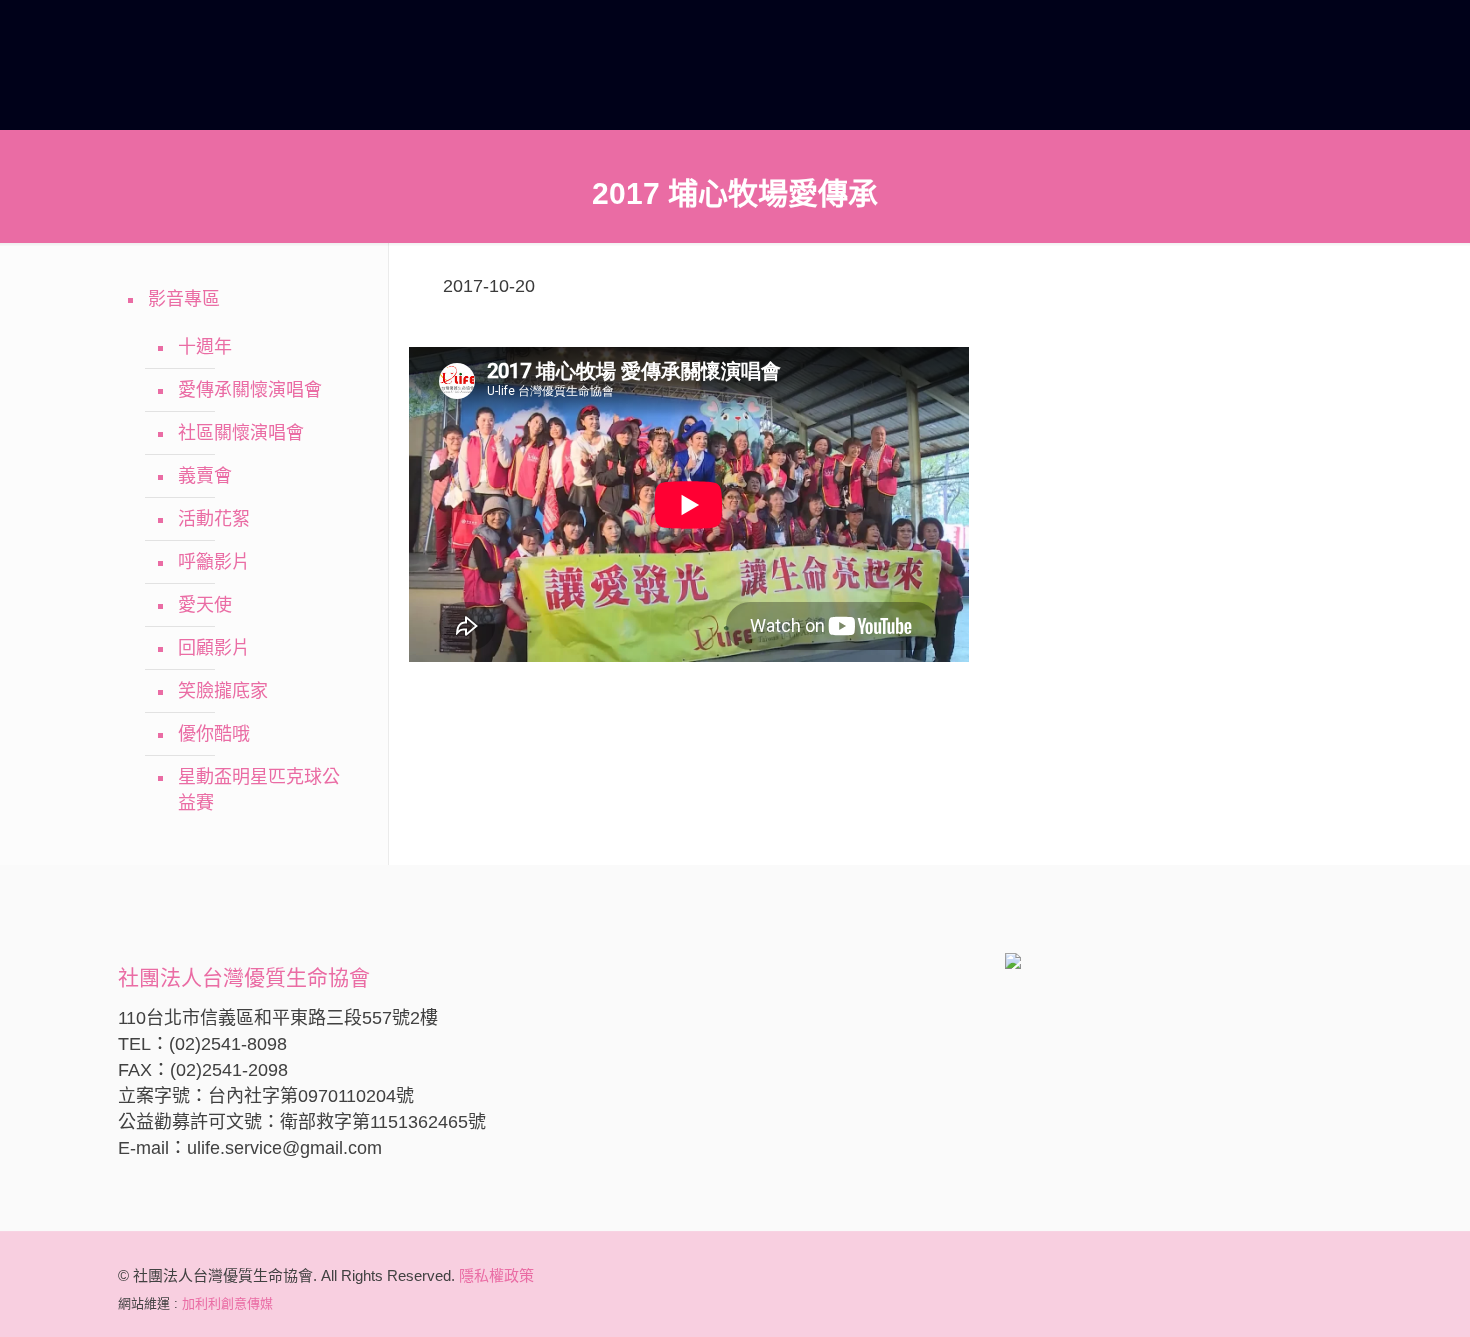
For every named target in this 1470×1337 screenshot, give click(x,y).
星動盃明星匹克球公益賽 (259, 790)
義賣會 (205, 476)
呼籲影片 (214, 562)
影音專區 (184, 299)
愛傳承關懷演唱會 (250, 390)
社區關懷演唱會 (241, 433)
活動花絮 (214, 519)
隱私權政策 (496, 1275)
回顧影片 (214, 648)
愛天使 (205, 605)
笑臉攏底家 (223, 691)
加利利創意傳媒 (227, 1303)
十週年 (205, 347)
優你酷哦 (214, 734)
